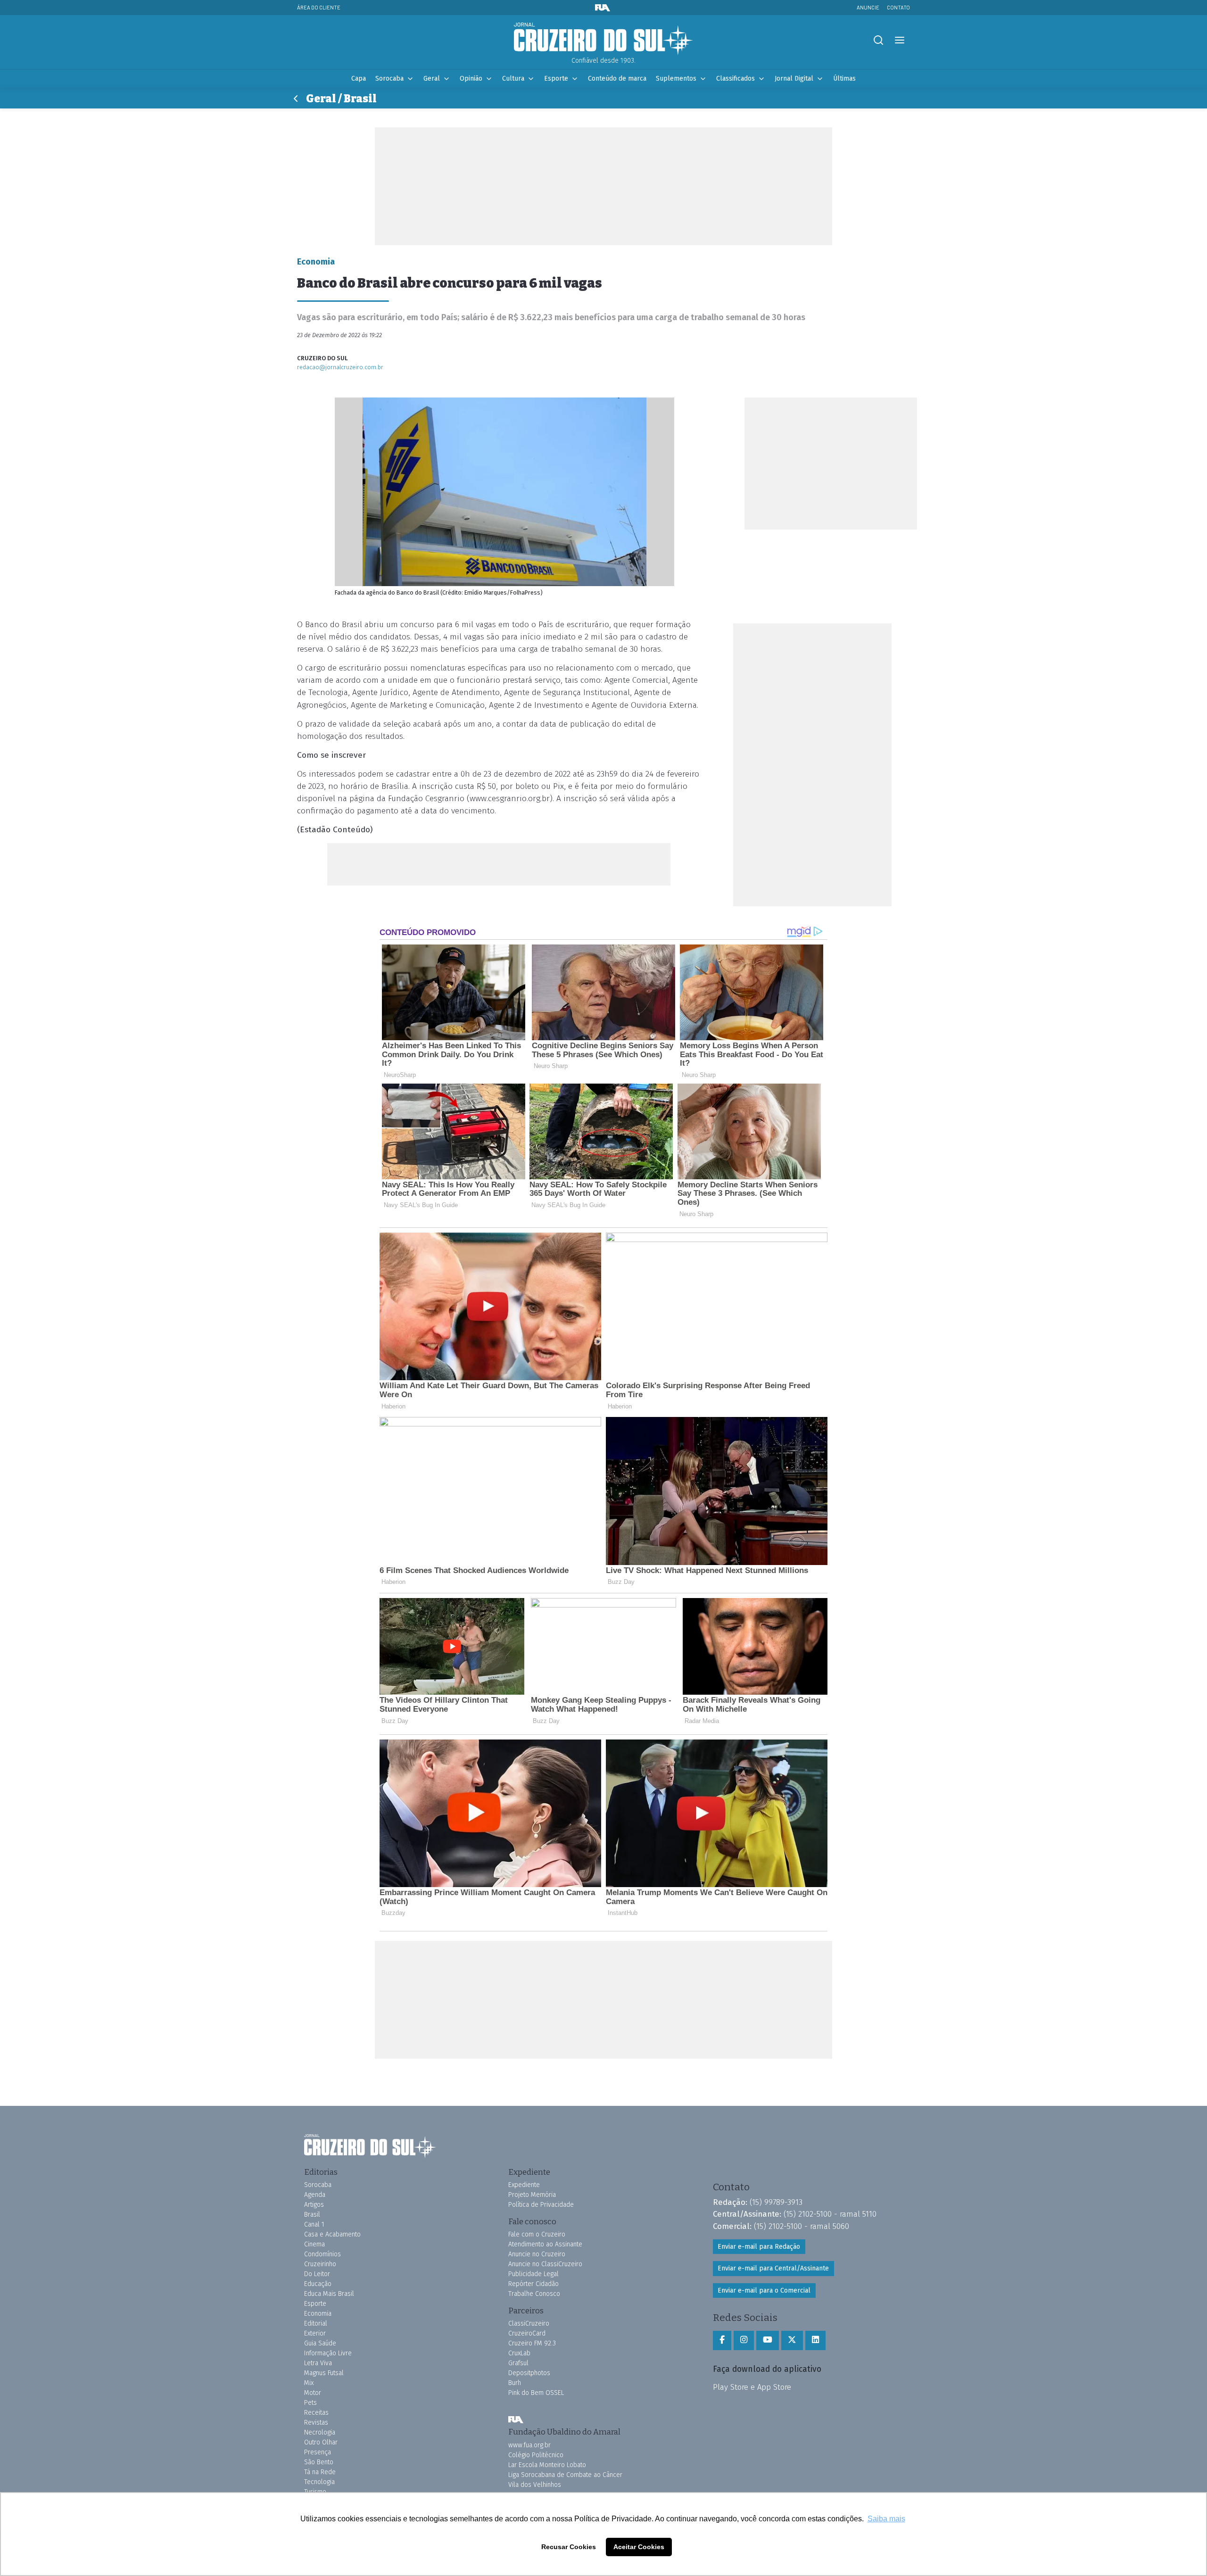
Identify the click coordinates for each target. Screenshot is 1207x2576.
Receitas (316, 2413)
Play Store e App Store (752, 2387)
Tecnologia (319, 2482)
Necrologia (320, 2432)
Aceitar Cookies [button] (639, 2547)
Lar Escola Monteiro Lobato (547, 2465)
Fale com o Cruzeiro (537, 2234)
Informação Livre (328, 2353)
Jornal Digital (794, 79)
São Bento (319, 2462)
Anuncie (868, 7)
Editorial (316, 2323)
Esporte (556, 79)
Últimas (844, 79)
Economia (318, 2314)
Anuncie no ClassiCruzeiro (545, 2264)
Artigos (314, 2205)
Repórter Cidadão (533, 2284)
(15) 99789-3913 (776, 2202)
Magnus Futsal (324, 2373)
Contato (898, 7)
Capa (359, 79)
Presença (318, 2452)
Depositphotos (529, 2373)
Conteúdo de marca (617, 79)
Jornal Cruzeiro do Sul (603, 39)
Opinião (471, 79)
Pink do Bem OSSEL (536, 2393)
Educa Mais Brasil (329, 2294)
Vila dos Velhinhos (535, 2485)
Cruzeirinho (320, 2264)
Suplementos (676, 79)
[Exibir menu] (899, 40)
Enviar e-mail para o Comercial (764, 2290)
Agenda (315, 2195)
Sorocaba (389, 79)
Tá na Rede (320, 2472)
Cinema (314, 2244)
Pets (310, 2403)
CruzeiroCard (527, 2333)
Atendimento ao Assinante (545, 2244)
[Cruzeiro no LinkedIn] (815, 2340)
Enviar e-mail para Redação (759, 2247)
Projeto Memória (532, 2195)
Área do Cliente (319, 7)
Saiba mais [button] (886, 2519)
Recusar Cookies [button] (569, 2547)
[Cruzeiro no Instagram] (744, 2340)
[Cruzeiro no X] (792, 2340)
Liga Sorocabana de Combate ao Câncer (565, 2475)
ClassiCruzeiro (529, 2323)
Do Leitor (317, 2274)
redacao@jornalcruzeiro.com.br (340, 367)
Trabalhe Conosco (534, 2294)
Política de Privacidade (541, 2205)
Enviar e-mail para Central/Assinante (773, 2268)
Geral (432, 79)
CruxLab (519, 2353)
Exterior (315, 2333)
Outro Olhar (321, 2442)
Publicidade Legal (533, 2274)
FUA (516, 2419)
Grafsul (518, 2363)
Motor (313, 2393)
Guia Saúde (320, 2343)
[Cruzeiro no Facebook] (722, 2340)
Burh (515, 2383)
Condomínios (322, 2254)
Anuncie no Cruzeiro (537, 2254)
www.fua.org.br (529, 2445)
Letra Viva (318, 2363)
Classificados (736, 79)
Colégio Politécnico (536, 2455)
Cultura (513, 79)
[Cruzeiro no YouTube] (768, 2340)
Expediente (524, 2185)
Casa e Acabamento (332, 2234)
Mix (309, 2383)
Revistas (316, 2423)
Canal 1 (314, 2224)
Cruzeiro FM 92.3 (532, 2343)
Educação (318, 2284)
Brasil (312, 2215)
